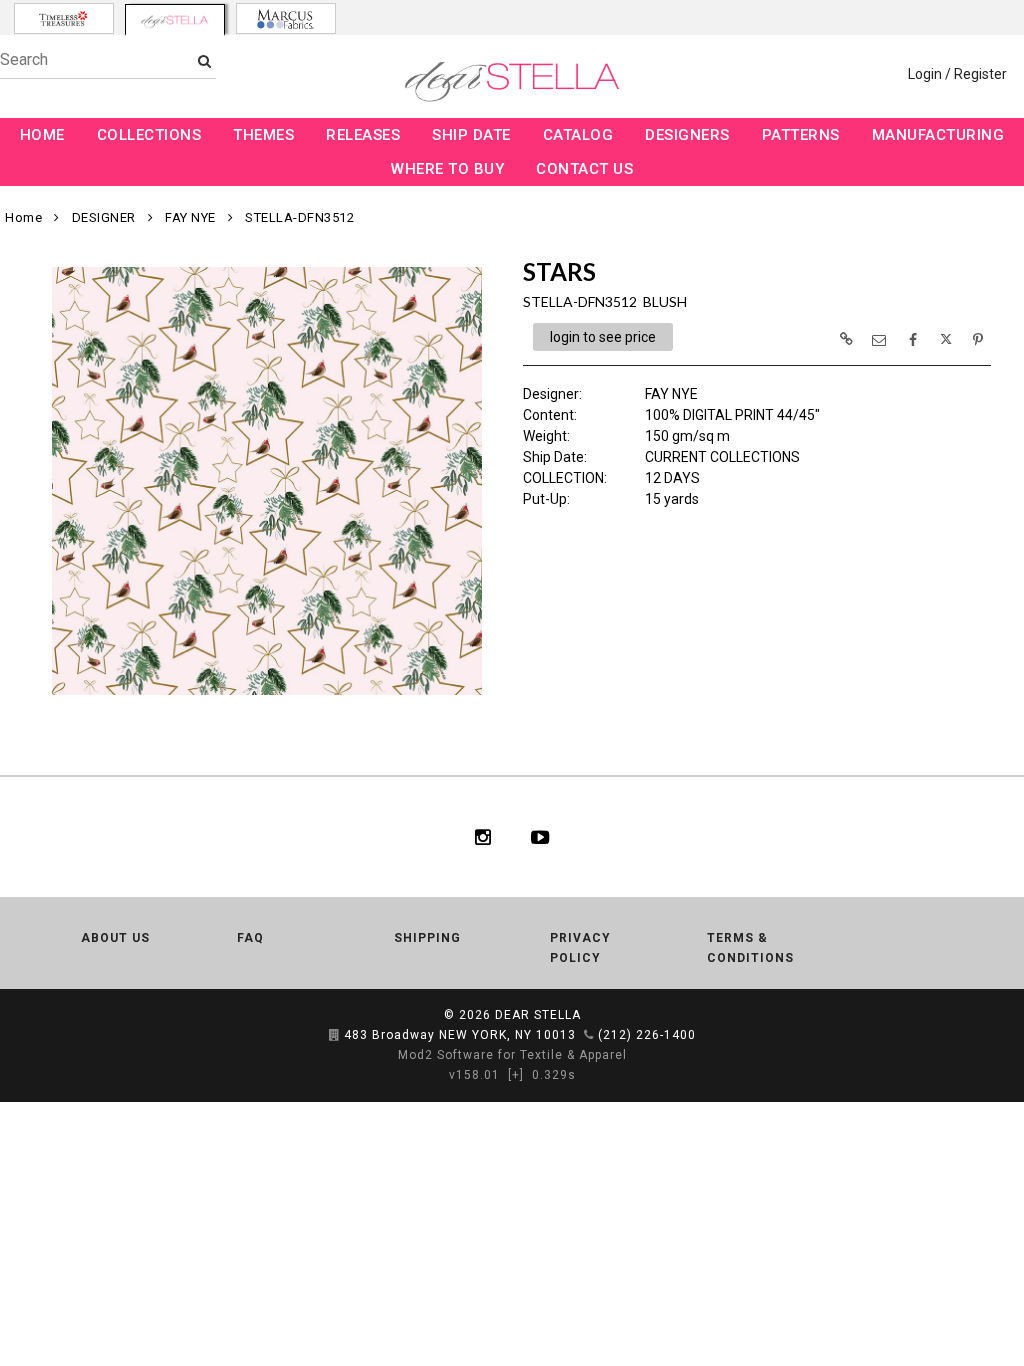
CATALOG (578, 135)
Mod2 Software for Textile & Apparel (512, 1055)
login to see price (603, 337)
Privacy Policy (580, 948)
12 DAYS (672, 478)
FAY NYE (190, 217)
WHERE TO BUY (447, 169)
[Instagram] (483, 837)
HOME (42, 135)
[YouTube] (540, 837)
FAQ (250, 938)
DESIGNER (104, 217)
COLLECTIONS (149, 135)
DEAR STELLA (538, 1015)
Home (23, 217)
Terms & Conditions (750, 948)
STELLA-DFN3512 (299, 217)
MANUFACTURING (938, 135)
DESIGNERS (687, 135)
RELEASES (363, 135)
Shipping (427, 938)
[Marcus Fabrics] (286, 18)
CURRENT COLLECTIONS (722, 457)
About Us (115, 938)
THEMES (263, 135)
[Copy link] (846, 339)
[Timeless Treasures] (64, 18)
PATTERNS (801, 135)
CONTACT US (584, 169)
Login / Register (957, 74)
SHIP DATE (471, 135)
